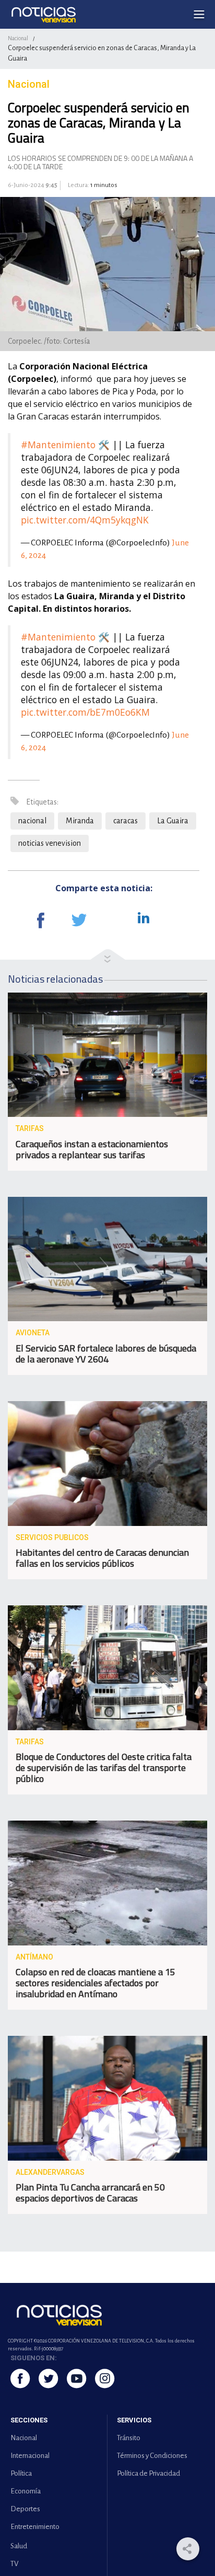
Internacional (30, 2456)
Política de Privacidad (148, 2473)
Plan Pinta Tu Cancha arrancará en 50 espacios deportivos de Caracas (90, 2193)
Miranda (80, 821)
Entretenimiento (35, 2527)
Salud (19, 2546)
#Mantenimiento (58, 445)
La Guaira (173, 821)
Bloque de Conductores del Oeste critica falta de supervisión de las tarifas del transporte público (104, 1768)
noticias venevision (50, 843)
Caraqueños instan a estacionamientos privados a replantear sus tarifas (92, 1149)
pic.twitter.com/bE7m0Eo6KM (85, 712)
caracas (126, 821)
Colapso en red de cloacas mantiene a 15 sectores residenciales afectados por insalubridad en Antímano (95, 1983)
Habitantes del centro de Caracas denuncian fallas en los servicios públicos (102, 1558)
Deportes (25, 2509)
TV (14, 2564)
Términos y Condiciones (152, 2456)
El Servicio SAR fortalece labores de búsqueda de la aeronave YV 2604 (106, 1354)
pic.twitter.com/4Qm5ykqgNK (85, 520)
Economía (26, 2491)
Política (21, 2473)
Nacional (18, 38)
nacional (32, 821)
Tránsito (129, 2438)
